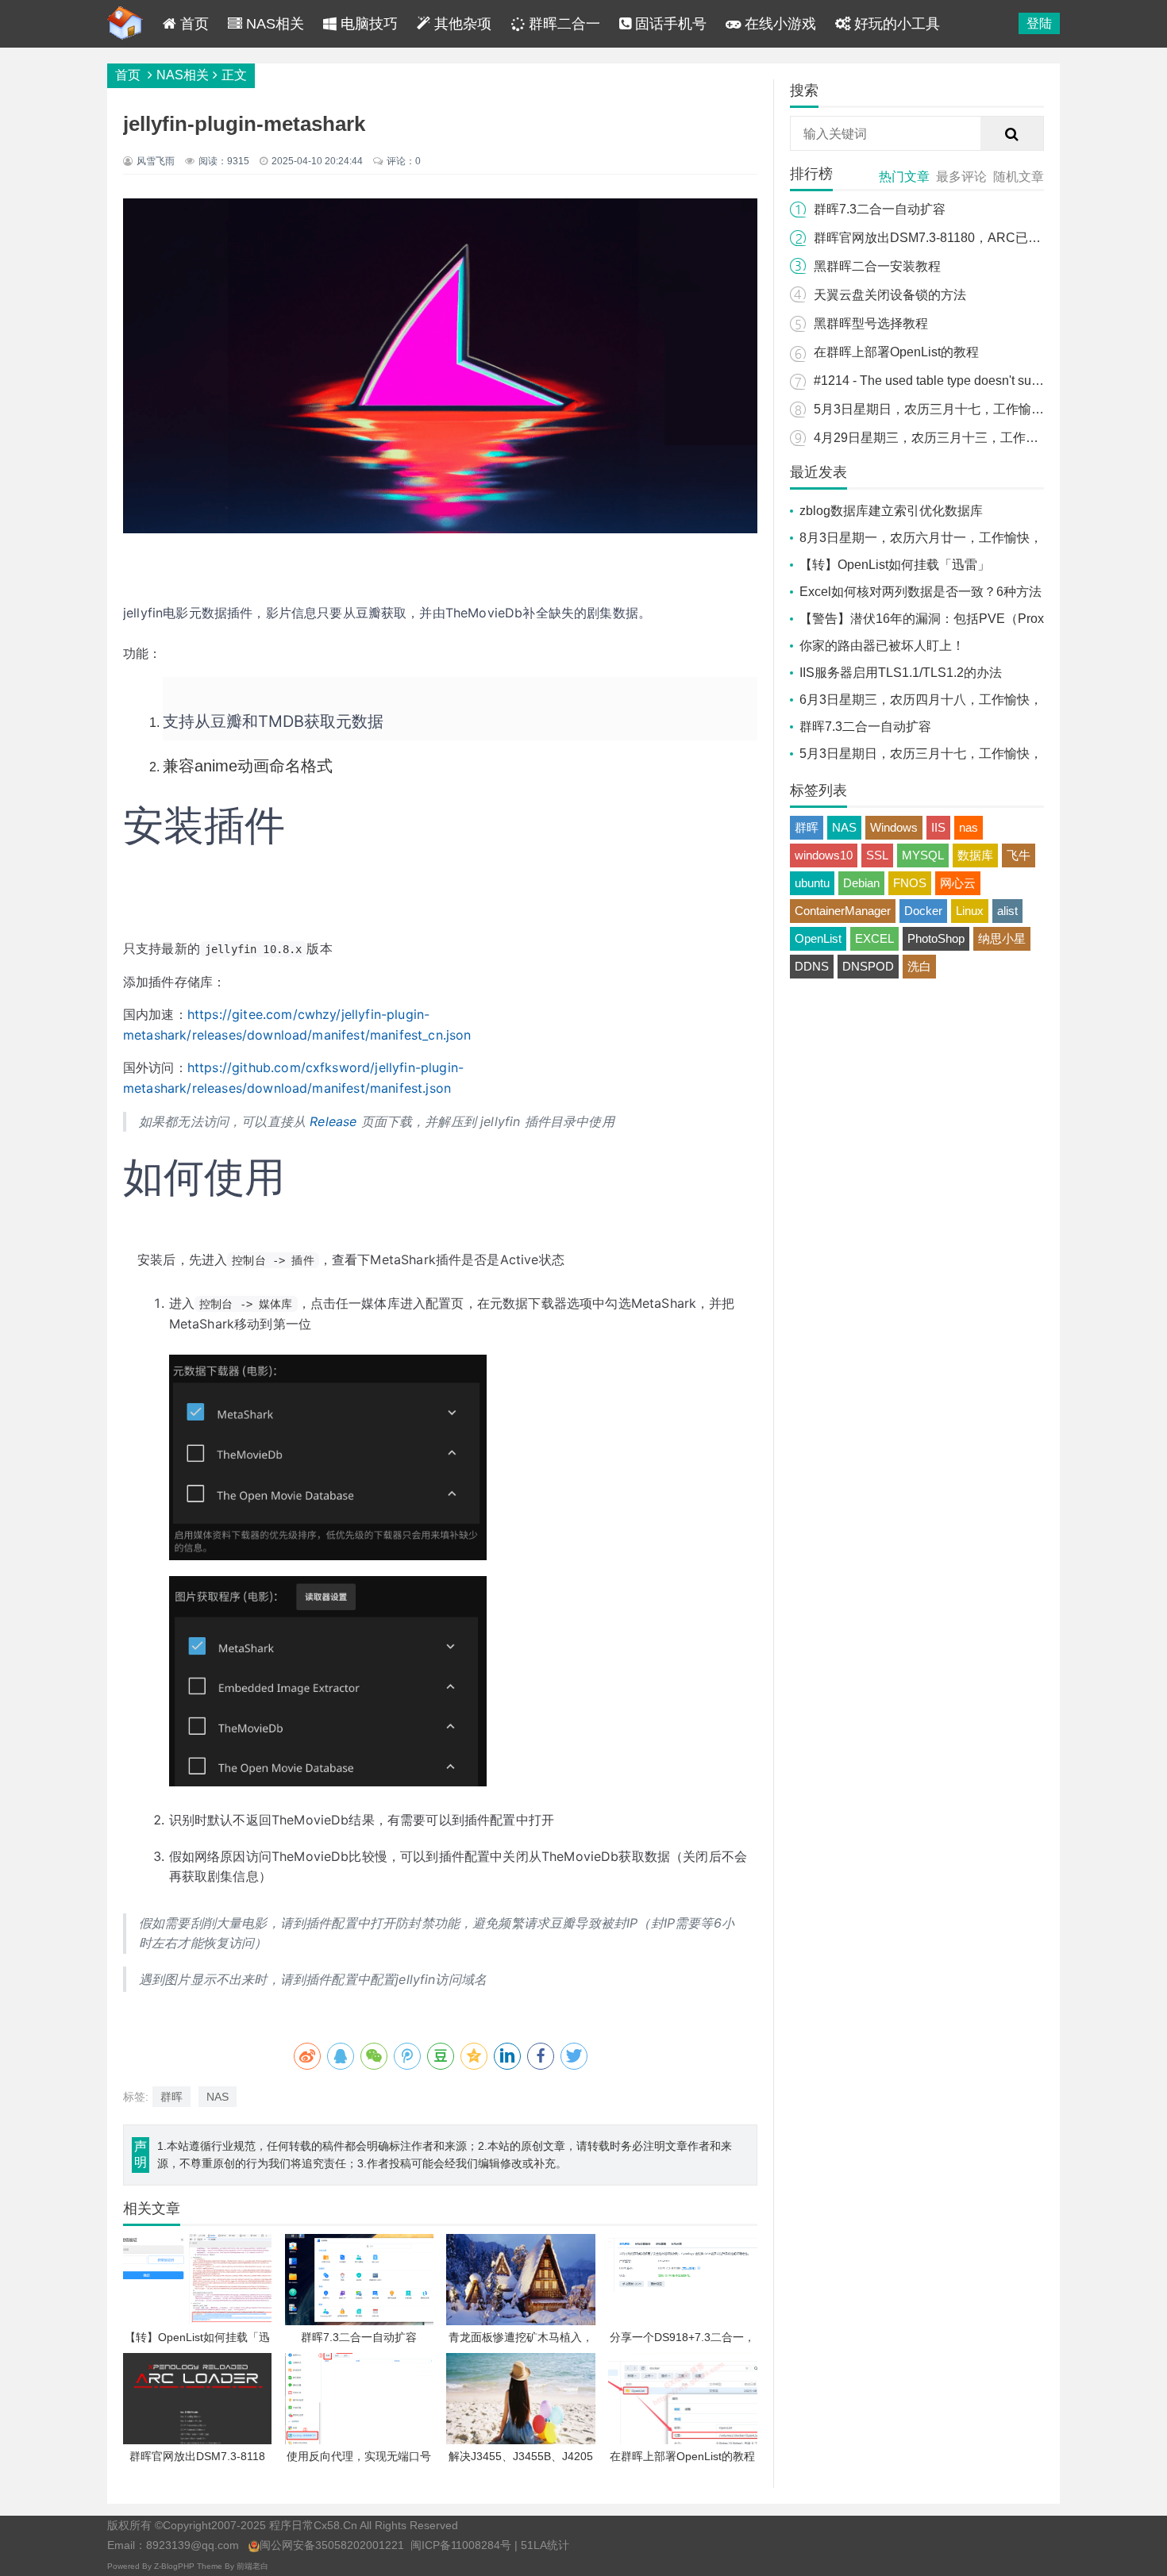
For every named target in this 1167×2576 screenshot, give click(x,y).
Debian (861, 883)
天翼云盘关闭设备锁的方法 (890, 295)
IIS (938, 827)
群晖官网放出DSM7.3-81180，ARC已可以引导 (946, 238)
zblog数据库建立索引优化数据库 (891, 511)
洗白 (919, 966)
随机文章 (1019, 177)
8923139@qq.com (193, 2545)
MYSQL (923, 855)
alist (1007, 911)
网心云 (958, 883)
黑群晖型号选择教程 (871, 323)
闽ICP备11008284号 (461, 2545)
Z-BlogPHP (174, 2566)
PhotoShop (936, 938)
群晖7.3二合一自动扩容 (880, 209)
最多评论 (961, 177)
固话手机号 (669, 24)
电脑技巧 (367, 24)
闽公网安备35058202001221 (332, 2545)
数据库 (975, 855)
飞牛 (1019, 855)
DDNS (812, 966)
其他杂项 (461, 24)
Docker (923, 911)
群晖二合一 (562, 24)
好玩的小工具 (895, 24)
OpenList (818, 938)
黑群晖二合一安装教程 (877, 266)
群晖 (171, 2097)
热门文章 (904, 177)
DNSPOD (868, 966)
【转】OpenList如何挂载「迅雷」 (895, 565)
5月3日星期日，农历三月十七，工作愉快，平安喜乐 (961, 409)
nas (969, 827)
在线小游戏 (778, 24)
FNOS (910, 883)
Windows (894, 827)
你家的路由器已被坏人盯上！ (882, 646)
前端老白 (252, 2566)
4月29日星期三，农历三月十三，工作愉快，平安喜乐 (964, 438)
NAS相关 (273, 24)
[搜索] (1012, 134)
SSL (877, 855)
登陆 (1039, 23)
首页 (193, 24)
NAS (218, 2097)
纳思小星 (1002, 938)
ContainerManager (843, 911)
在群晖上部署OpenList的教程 (896, 352)
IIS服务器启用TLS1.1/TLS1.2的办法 (901, 673)
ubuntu (812, 883)
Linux (970, 911)
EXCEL (874, 938)
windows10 (824, 855)
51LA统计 (545, 2545)
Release (333, 1121)
